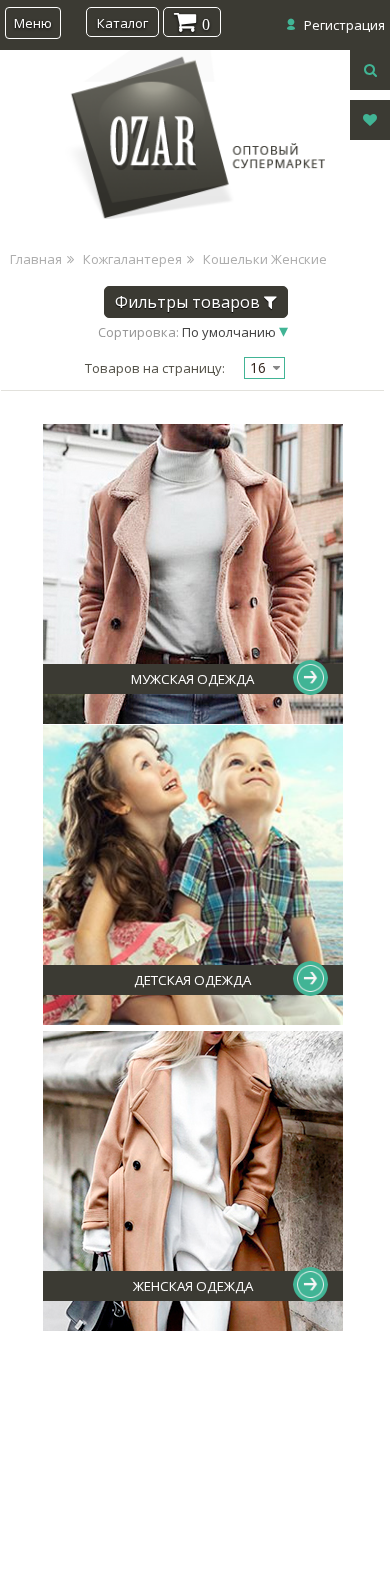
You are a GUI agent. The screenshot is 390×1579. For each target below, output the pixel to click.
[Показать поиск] (370, 70)
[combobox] (264, 368)
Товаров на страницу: (155, 368)
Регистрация (344, 25)
